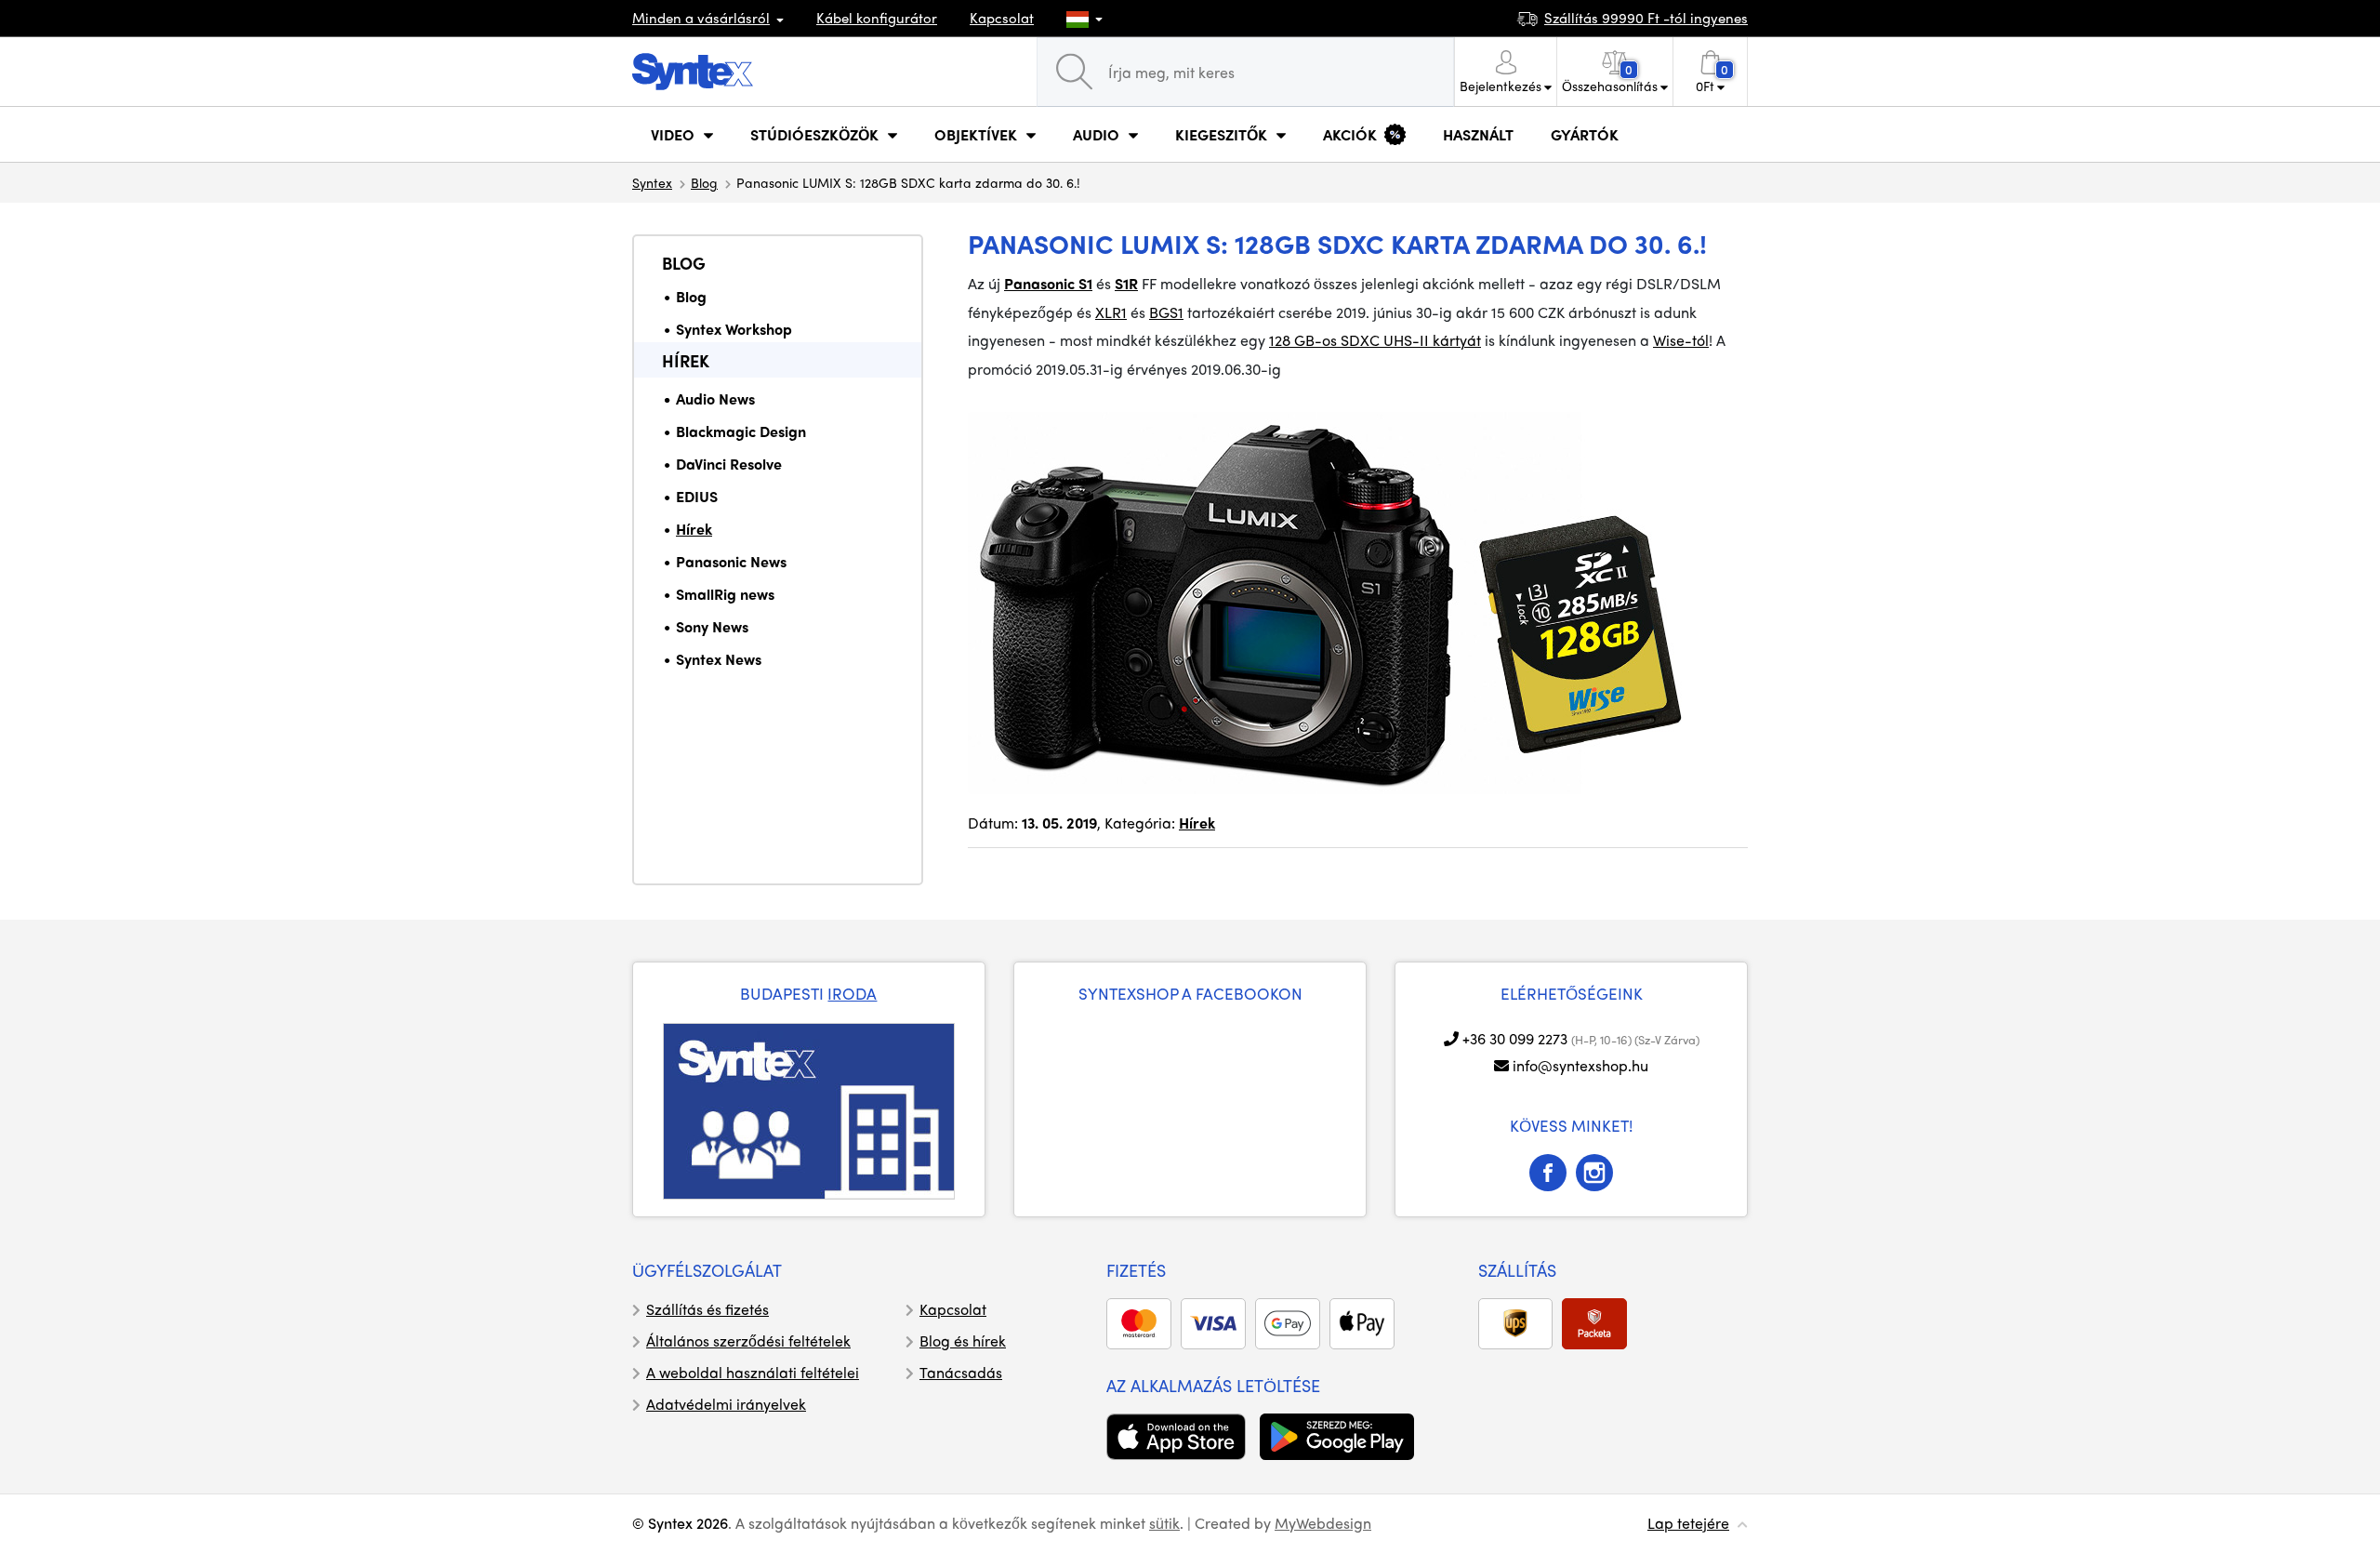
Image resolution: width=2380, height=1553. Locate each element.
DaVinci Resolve (729, 464)
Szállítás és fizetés (707, 1309)
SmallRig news (725, 594)
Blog (704, 182)
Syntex (652, 182)
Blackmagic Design (741, 431)
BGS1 (1166, 312)
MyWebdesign (1323, 1523)
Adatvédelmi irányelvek (726, 1404)
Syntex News (719, 659)
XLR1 (1111, 312)
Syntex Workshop (734, 329)
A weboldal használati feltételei (753, 1372)
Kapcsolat (1002, 18)
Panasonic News (731, 561)
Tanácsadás (961, 1372)
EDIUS (697, 496)
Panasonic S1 (1048, 283)
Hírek (686, 360)
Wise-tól (1681, 340)
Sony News (712, 626)
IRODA (852, 993)
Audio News (715, 398)
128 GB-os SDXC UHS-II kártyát (1375, 340)
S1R (1126, 283)
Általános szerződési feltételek (748, 1341)
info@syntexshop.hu (1580, 1065)
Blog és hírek (963, 1341)
